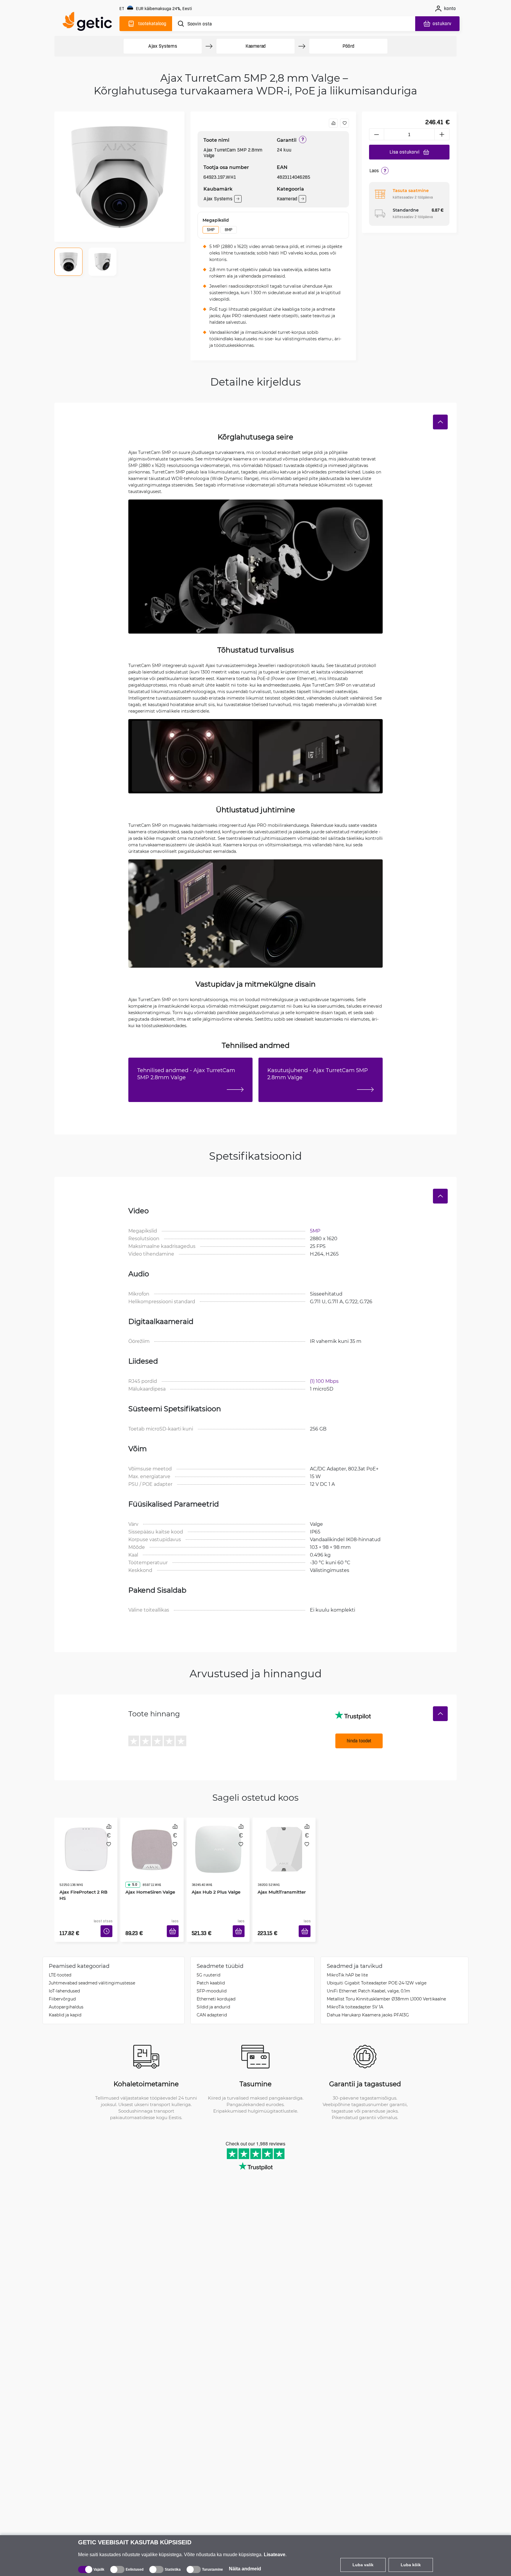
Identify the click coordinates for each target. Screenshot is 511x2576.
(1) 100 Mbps (324, 1381)
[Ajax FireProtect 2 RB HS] (86, 1843)
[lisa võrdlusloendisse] (333, 123)
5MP (211, 230)
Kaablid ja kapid (65, 2006)
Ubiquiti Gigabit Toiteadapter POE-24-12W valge (377, 1974)
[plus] (442, 134)
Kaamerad (256, 46)
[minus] (376, 134)
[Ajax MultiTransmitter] (284, 1843)
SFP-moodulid (212, 1982)
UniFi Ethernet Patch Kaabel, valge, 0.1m (368, 1982)
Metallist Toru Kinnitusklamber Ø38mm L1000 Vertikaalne (386, 1990)
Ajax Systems (163, 46)
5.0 (132, 1868)
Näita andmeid (245, 2569)
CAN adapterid (212, 2006)
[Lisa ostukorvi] (175, 1924)
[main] (90, 23)
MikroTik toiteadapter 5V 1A (355, 1998)
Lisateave (275, 2555)
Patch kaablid (211, 1974)
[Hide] (440, 422)
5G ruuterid (208, 1966)
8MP (228, 230)
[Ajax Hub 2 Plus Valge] (218, 1843)
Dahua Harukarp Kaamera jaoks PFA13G (368, 2006)
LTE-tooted (60, 1966)
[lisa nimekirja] (345, 123)
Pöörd (348, 46)
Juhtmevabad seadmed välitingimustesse (92, 1974)
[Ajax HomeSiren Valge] (152, 1843)
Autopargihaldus (66, 1998)
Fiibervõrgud (62, 1990)
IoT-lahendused (64, 1982)
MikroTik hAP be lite (347, 1966)
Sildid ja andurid (213, 1998)
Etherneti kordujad (216, 1990)
